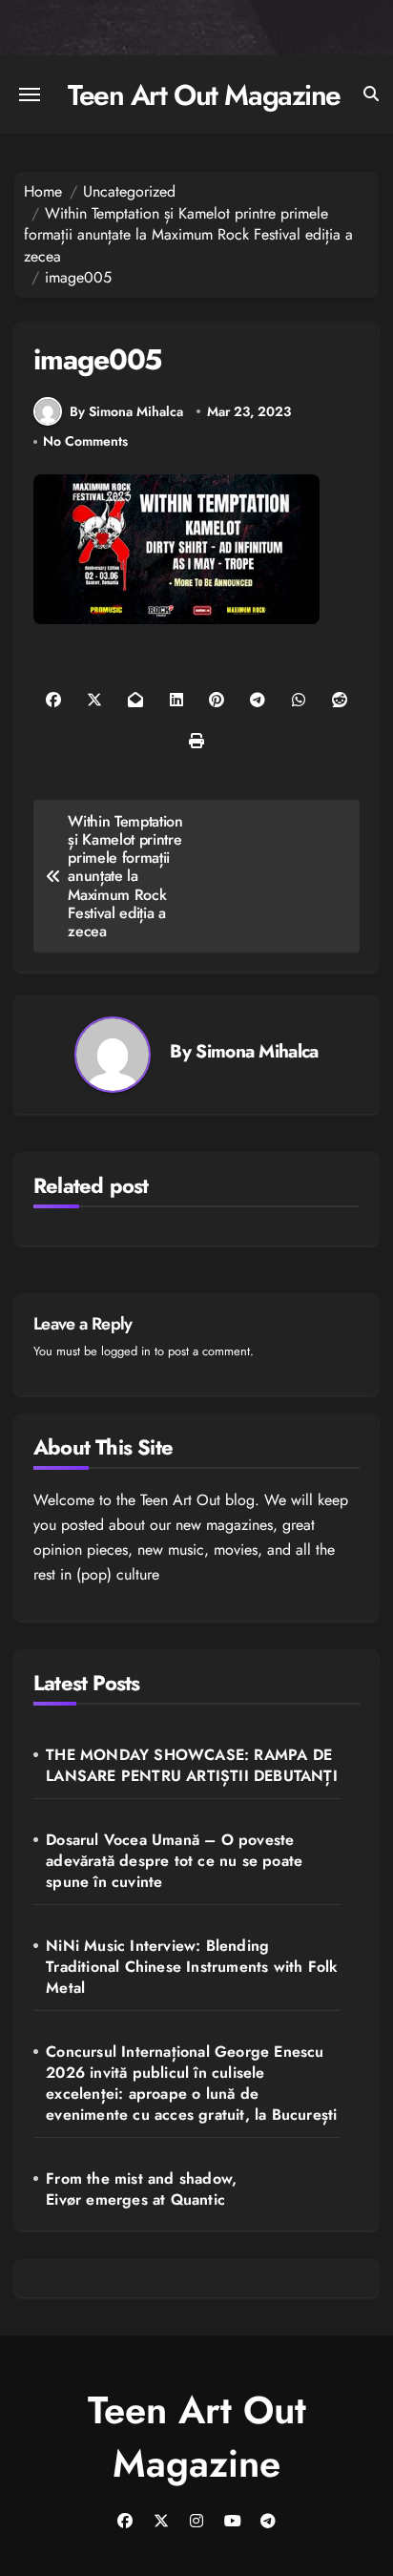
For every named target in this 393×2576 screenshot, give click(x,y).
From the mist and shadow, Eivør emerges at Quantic (141, 2189)
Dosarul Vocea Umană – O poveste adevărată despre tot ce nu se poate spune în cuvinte (174, 1861)
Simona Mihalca (257, 1051)
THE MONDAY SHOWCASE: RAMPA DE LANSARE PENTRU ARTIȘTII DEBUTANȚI (192, 1766)
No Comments (85, 441)
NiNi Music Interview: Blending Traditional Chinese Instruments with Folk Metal (192, 1967)
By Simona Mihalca (126, 411)
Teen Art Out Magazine (204, 95)
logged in (126, 1351)
